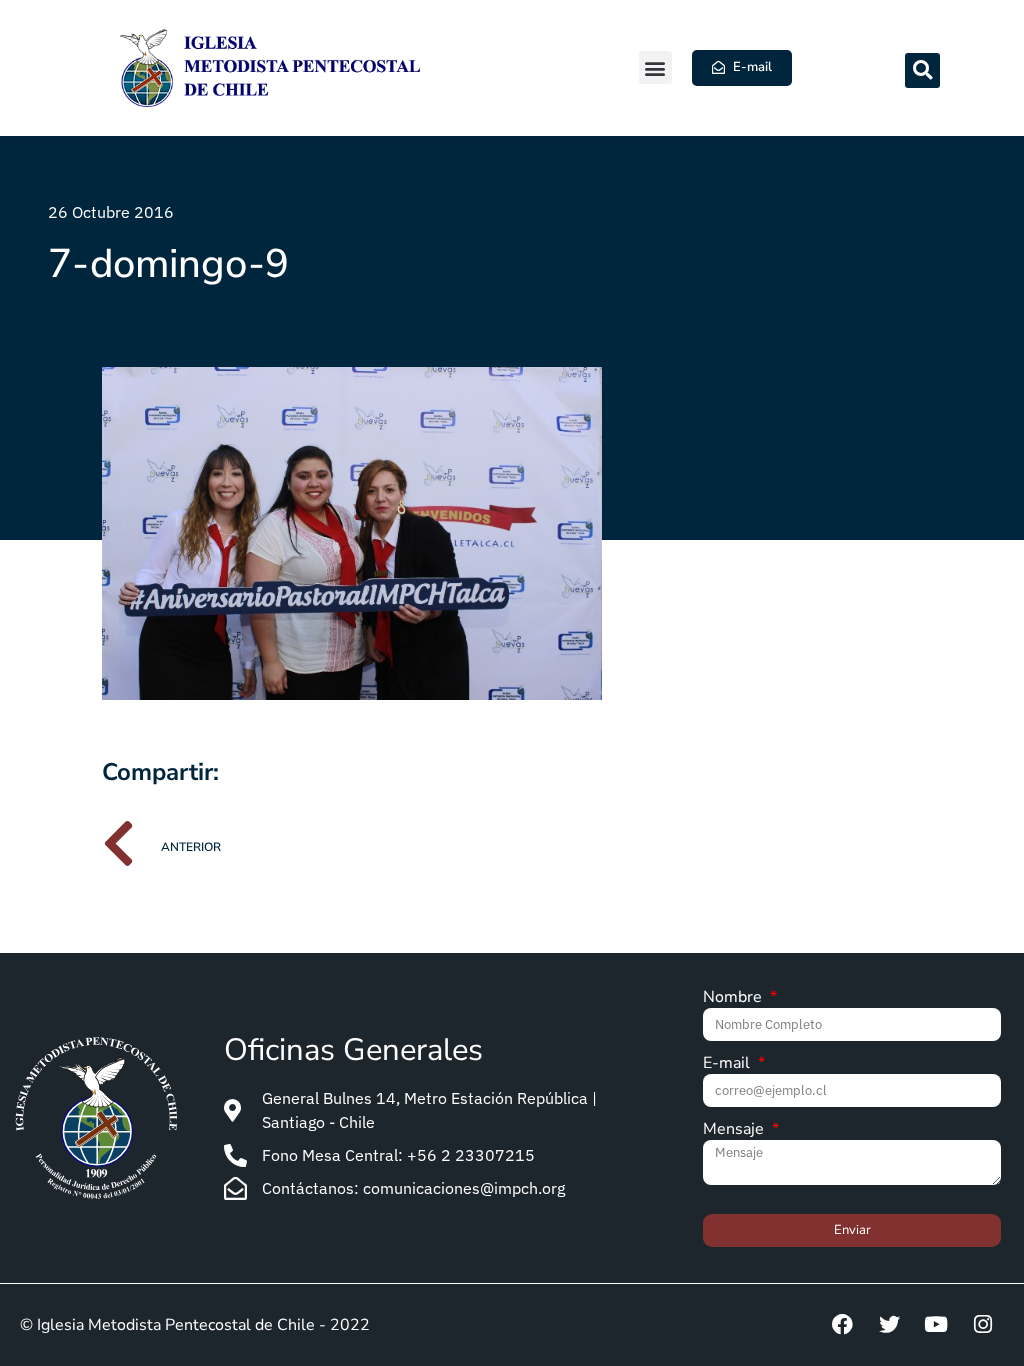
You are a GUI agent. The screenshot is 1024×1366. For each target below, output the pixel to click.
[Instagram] (983, 1325)
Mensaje (735, 1130)
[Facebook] (842, 1325)
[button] (655, 67)
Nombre (734, 998)
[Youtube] (936, 1325)
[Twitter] (889, 1325)
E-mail (728, 1064)
